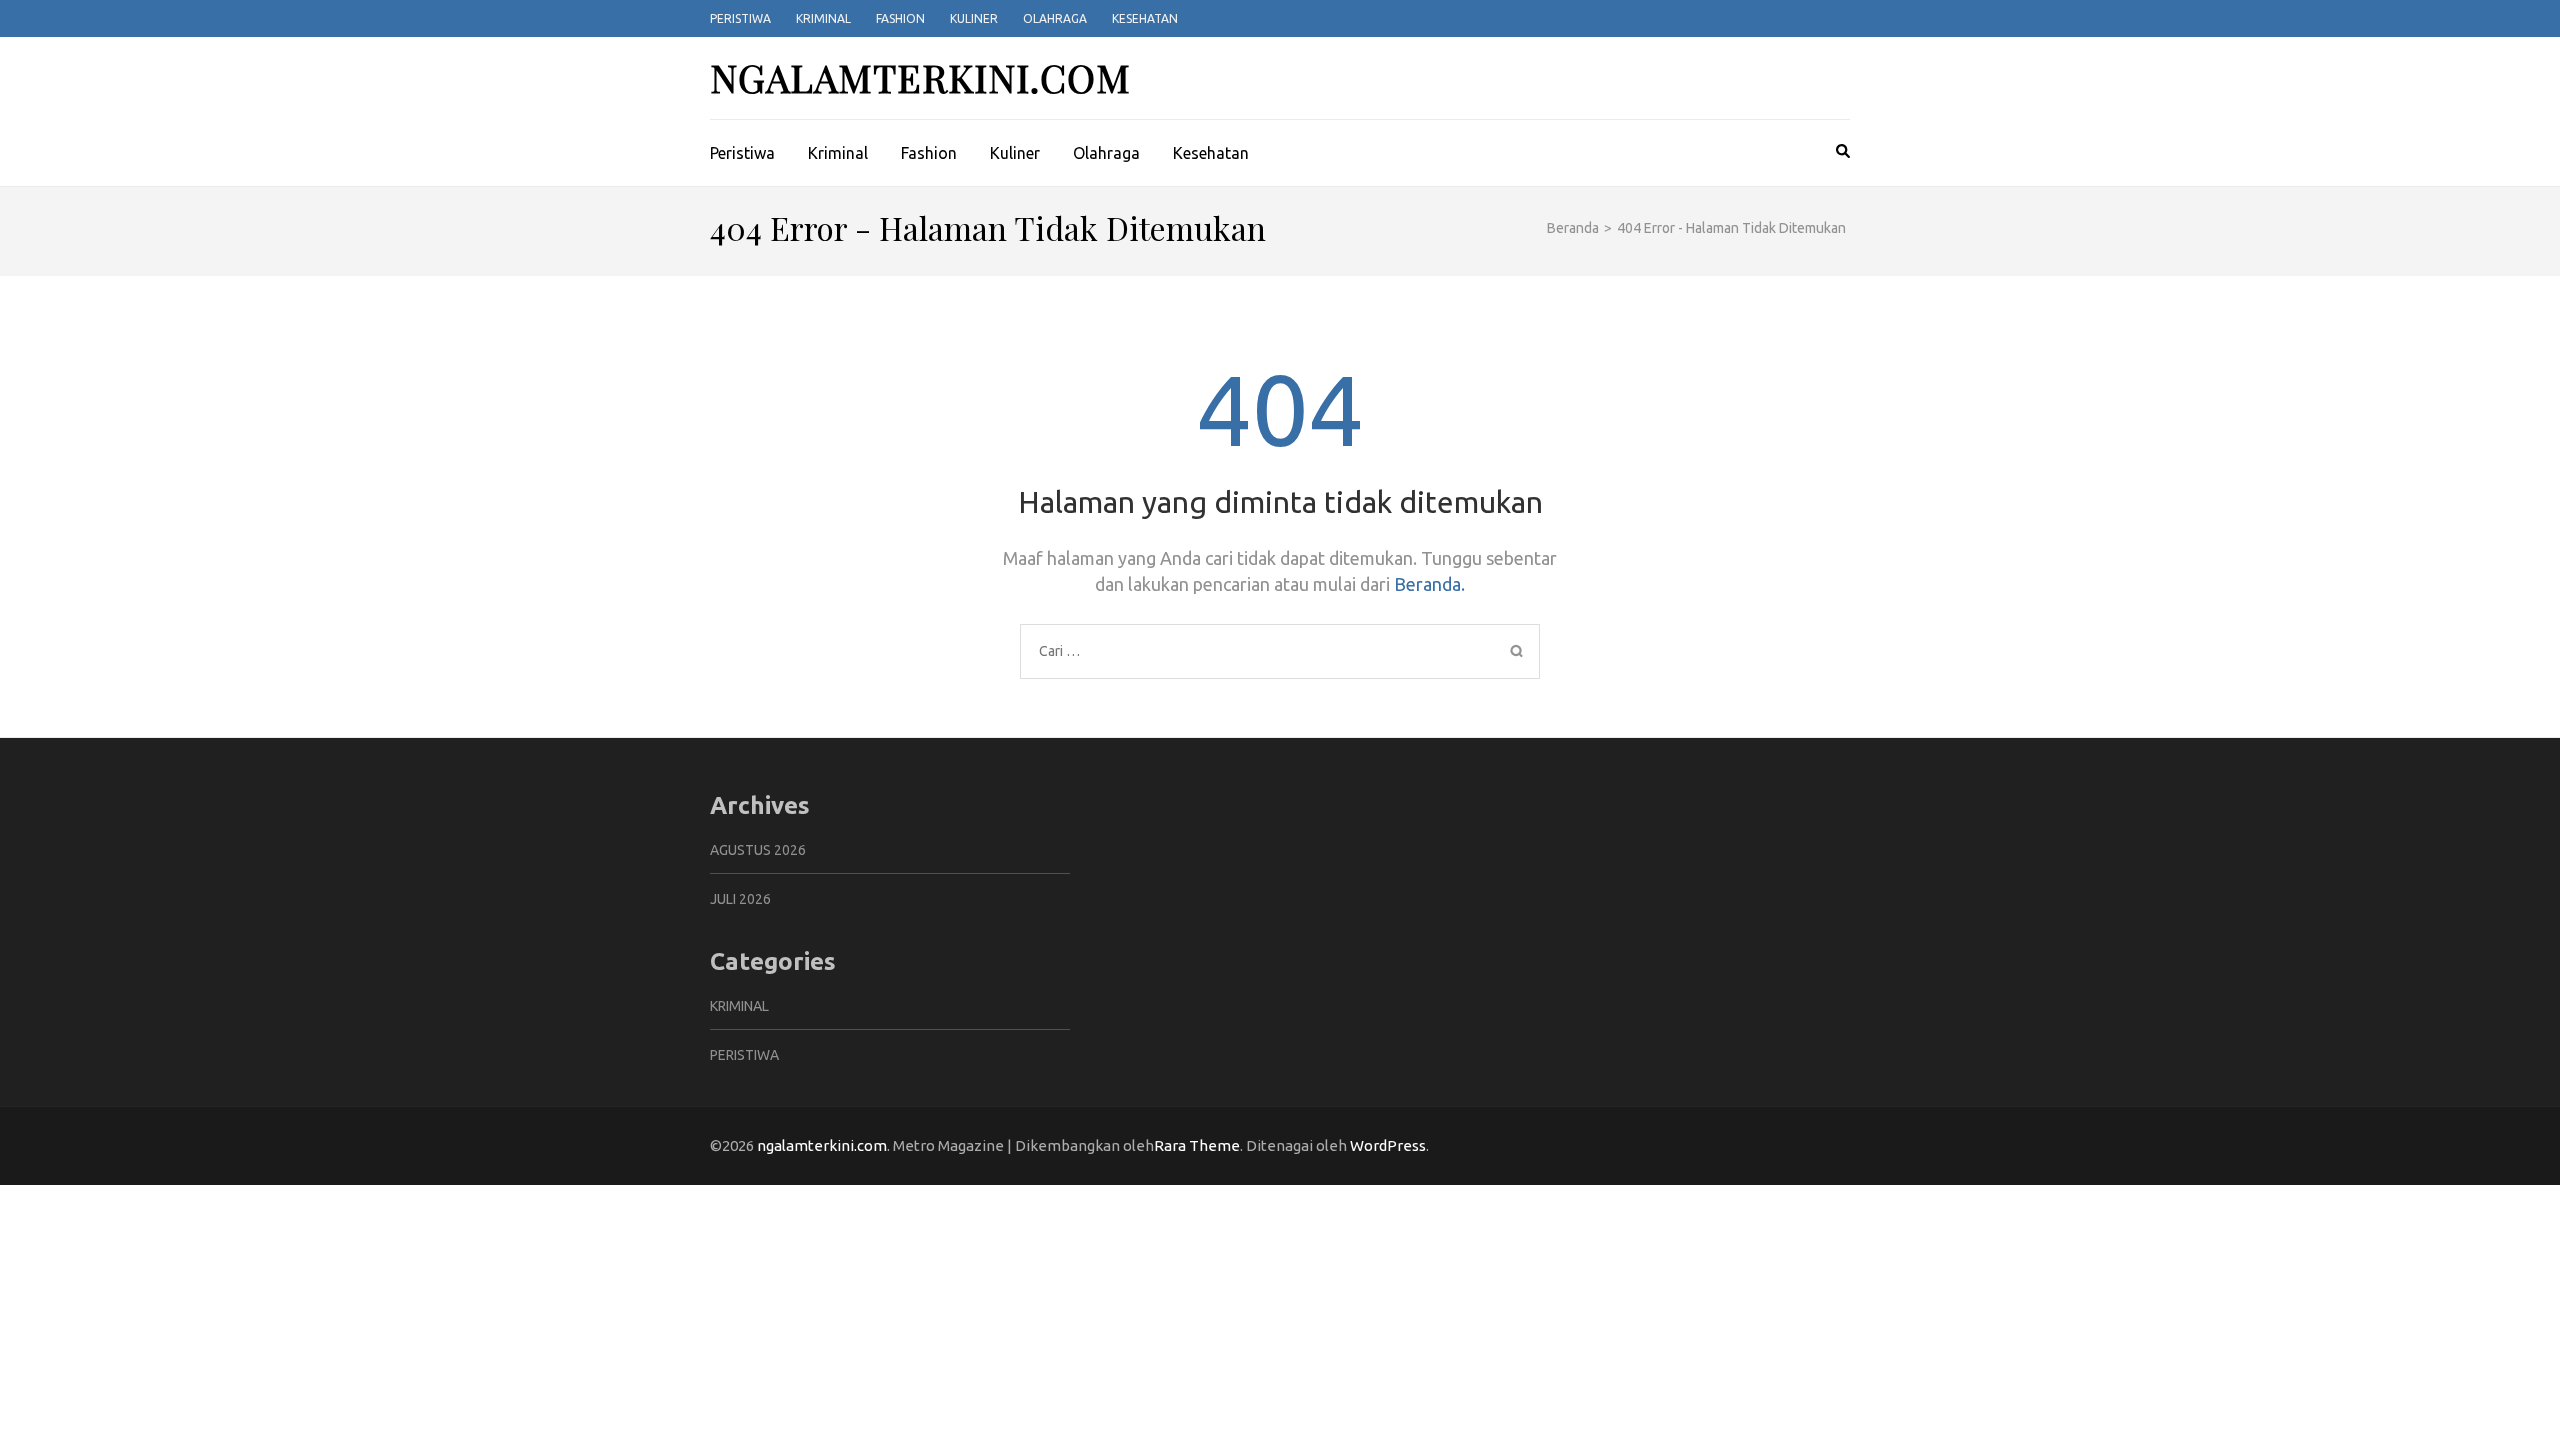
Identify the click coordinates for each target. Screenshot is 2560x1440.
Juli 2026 (740, 899)
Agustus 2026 (758, 850)
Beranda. (1429, 584)
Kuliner (974, 18)
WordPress (1388, 1145)
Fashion (900, 18)
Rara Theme (1197, 1145)
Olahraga (1055, 18)
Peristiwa (740, 18)
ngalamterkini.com (920, 77)
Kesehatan (1145, 18)
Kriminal (823, 18)
